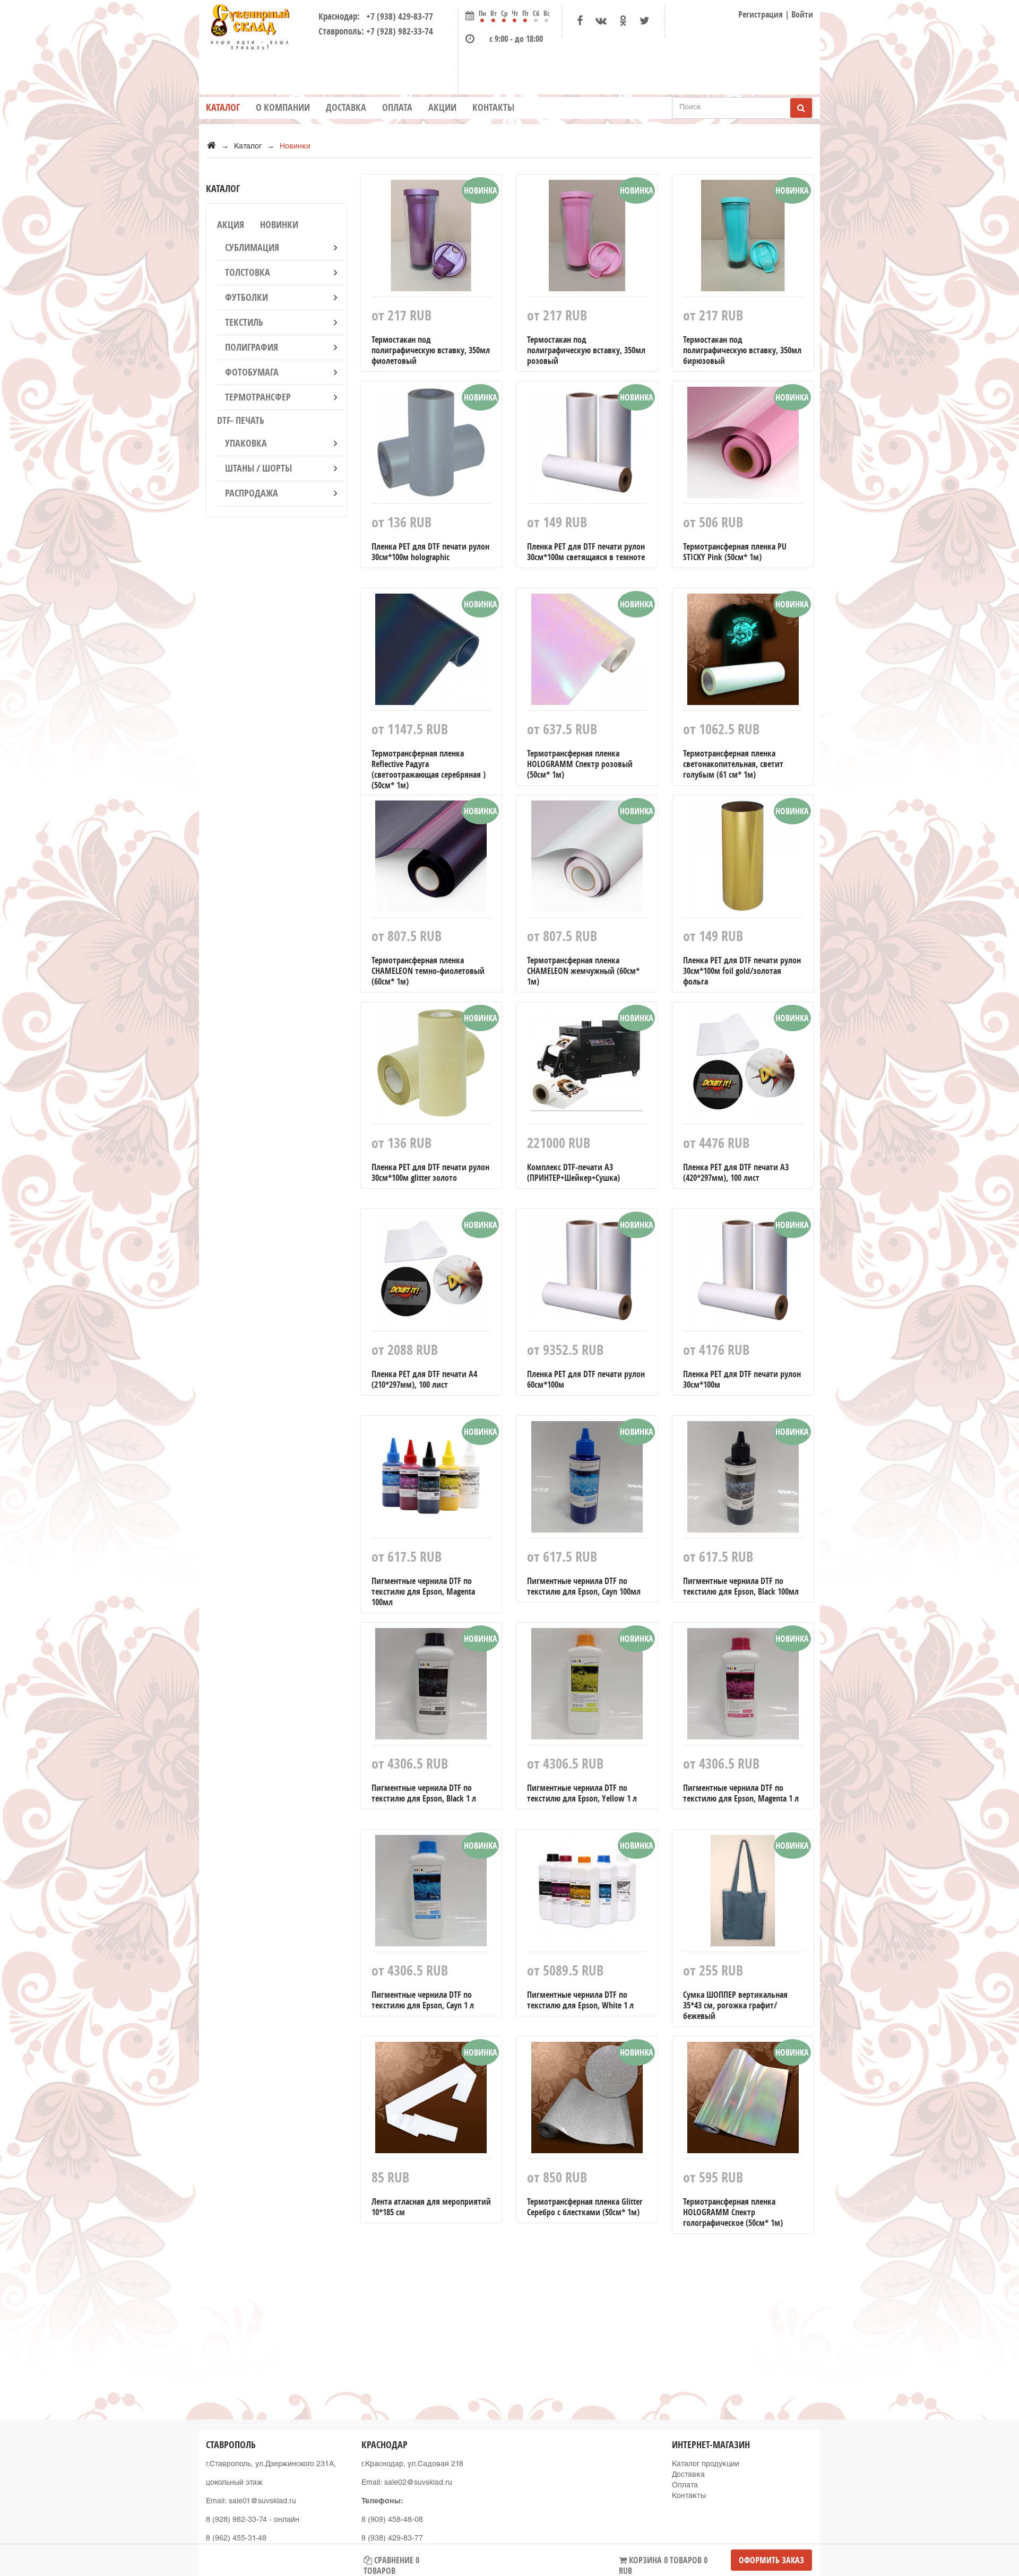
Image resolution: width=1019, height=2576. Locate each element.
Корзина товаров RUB (663, 2562)
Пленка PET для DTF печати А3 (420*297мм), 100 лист (736, 1172)
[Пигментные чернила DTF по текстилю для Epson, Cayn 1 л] (431, 1893)
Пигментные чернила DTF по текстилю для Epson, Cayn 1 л (423, 2000)
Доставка (346, 107)
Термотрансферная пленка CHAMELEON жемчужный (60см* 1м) (583, 971)
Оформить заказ (771, 2560)
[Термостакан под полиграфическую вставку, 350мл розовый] (587, 238)
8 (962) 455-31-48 (236, 2539)
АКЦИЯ (231, 225)
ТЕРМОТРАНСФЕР (258, 397)
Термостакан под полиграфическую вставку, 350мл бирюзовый (742, 350)
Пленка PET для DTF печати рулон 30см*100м (742, 1379)
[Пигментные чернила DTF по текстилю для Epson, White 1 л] (587, 1893)
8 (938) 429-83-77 (392, 2539)
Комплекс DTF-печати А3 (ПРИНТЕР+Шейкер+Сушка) (573, 1172)
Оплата (397, 107)
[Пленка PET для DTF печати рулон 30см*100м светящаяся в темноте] (587, 445)
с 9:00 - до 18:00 (516, 39)
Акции (442, 107)
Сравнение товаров (391, 2562)
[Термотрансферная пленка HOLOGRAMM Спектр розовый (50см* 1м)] (587, 652)
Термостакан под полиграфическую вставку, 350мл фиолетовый (431, 350)
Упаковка (246, 443)
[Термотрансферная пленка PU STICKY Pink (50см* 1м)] (743, 445)
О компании (283, 107)
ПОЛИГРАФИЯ (252, 347)
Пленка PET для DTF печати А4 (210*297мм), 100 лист (424, 1379)
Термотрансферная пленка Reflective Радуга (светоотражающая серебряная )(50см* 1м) (429, 769)
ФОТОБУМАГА (252, 372)
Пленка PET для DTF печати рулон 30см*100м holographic (430, 552)
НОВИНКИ (279, 225)
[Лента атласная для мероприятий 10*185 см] (431, 2100)
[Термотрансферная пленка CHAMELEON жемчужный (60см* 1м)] (587, 859)
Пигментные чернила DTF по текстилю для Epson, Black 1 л (424, 1793)
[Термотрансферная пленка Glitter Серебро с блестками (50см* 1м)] (587, 2100)
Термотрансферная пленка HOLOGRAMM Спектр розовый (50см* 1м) (580, 764)
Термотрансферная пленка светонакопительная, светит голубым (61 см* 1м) (733, 764)
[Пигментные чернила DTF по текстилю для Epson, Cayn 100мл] (587, 1480)
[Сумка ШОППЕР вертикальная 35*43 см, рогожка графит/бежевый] (743, 1893)
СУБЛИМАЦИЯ (252, 247)
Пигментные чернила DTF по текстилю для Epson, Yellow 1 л (582, 1793)
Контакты (493, 107)
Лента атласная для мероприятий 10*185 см (431, 2207)
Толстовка (248, 272)
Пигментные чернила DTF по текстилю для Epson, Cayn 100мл (584, 1586)
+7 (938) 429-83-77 (398, 16)
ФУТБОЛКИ (247, 297)
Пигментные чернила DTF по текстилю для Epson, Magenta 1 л (741, 1793)
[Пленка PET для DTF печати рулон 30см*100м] (743, 1273)
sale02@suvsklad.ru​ (418, 2483)
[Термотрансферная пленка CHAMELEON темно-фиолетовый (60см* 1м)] (431, 859)
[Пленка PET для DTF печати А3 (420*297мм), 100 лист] (743, 1066)
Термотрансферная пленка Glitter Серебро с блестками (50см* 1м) (585, 2207)
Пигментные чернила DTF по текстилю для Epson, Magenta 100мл (423, 1591)
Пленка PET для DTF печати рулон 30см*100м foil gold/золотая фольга (742, 971)
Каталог (223, 107)
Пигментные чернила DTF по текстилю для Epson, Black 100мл (741, 1586)
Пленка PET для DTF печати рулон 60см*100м (586, 1379)
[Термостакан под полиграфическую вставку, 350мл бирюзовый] (743, 238)
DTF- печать (241, 420)
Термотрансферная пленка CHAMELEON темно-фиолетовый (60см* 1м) (428, 971)
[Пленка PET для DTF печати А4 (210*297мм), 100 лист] (431, 1273)
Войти (802, 14)
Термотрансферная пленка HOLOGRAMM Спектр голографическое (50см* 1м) (733, 2212)
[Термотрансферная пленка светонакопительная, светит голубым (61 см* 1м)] (743, 652)
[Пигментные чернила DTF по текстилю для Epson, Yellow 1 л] (587, 1686)
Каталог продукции (706, 2465)
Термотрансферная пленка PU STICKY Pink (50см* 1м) (735, 552)
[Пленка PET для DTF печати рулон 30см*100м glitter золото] (431, 1066)
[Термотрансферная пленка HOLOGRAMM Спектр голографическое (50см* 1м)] (743, 2100)
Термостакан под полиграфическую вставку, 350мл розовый (586, 350)
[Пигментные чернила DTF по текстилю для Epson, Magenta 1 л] (743, 1686)
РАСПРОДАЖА (252, 493)
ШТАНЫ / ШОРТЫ (258, 468)
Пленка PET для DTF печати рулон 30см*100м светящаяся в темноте (586, 552)
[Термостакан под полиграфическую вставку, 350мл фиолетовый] (431, 238)
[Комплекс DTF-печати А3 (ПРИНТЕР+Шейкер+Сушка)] (587, 1066)
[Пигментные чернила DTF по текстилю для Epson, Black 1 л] (431, 1686)
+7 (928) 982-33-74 (400, 31)
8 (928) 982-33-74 (236, 2520)
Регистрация (761, 14)
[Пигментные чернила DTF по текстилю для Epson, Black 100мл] (743, 1480)
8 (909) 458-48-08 (392, 2520)
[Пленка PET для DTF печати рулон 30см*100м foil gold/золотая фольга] (743, 859)
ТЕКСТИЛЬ (244, 322)
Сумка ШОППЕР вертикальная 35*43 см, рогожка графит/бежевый (735, 2005)
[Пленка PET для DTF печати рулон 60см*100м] (587, 1273)
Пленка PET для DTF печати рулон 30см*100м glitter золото (430, 1172)
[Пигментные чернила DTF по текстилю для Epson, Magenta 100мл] (431, 1480)
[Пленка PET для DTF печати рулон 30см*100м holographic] (431, 445)
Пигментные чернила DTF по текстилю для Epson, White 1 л (580, 2000)
